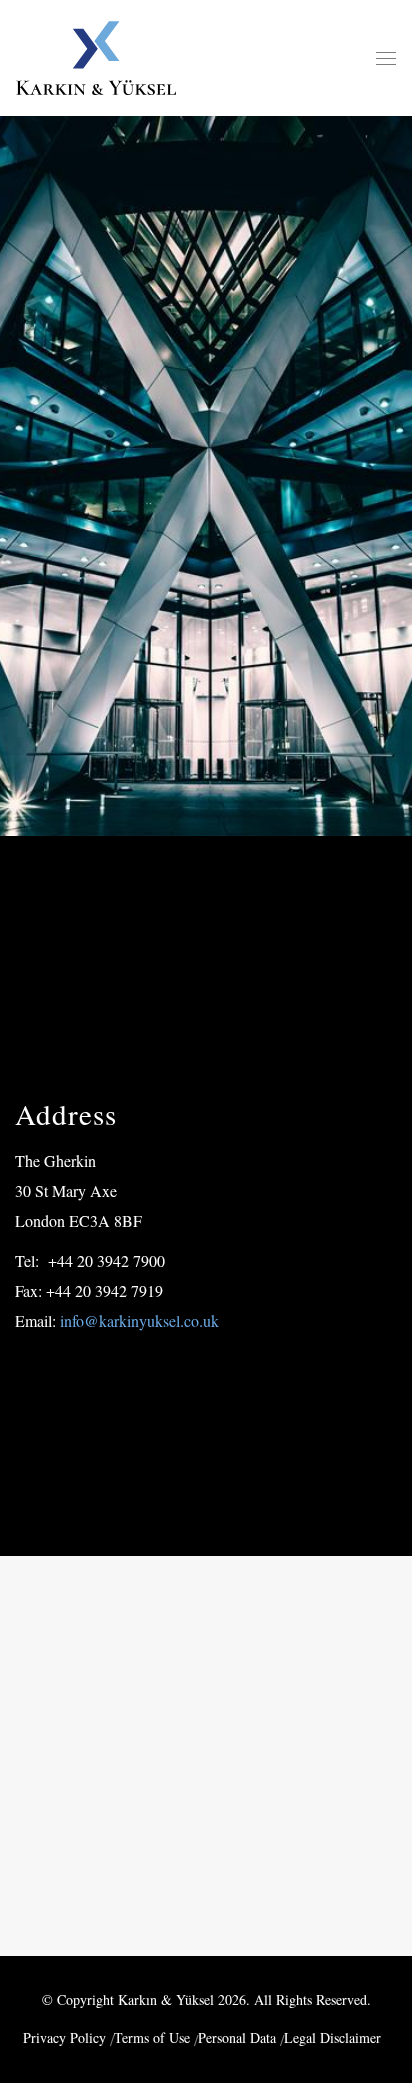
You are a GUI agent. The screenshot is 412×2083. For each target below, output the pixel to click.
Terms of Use (152, 2037)
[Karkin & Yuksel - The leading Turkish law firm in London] (96, 58)
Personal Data (237, 2037)
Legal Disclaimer (332, 2037)
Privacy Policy (64, 2037)
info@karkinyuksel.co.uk (137, 1320)
